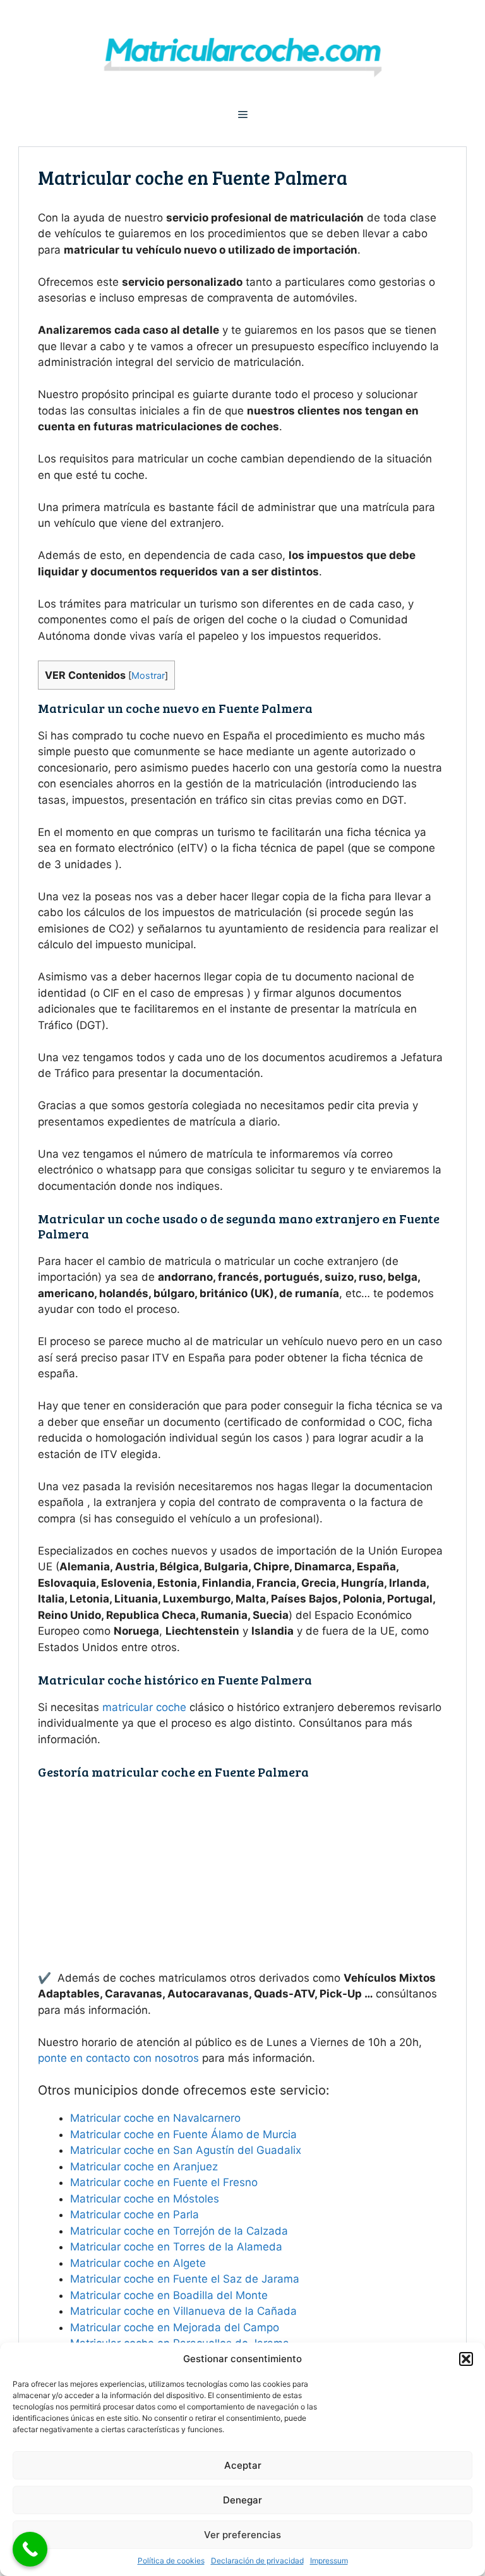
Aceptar (243, 2465)
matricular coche (144, 1707)
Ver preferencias (242, 2535)
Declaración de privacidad (257, 2561)
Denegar (242, 2500)
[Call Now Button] (30, 2549)
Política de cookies (171, 2561)
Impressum (329, 2561)
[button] (466, 2359)
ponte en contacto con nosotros (118, 2058)
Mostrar (148, 676)
